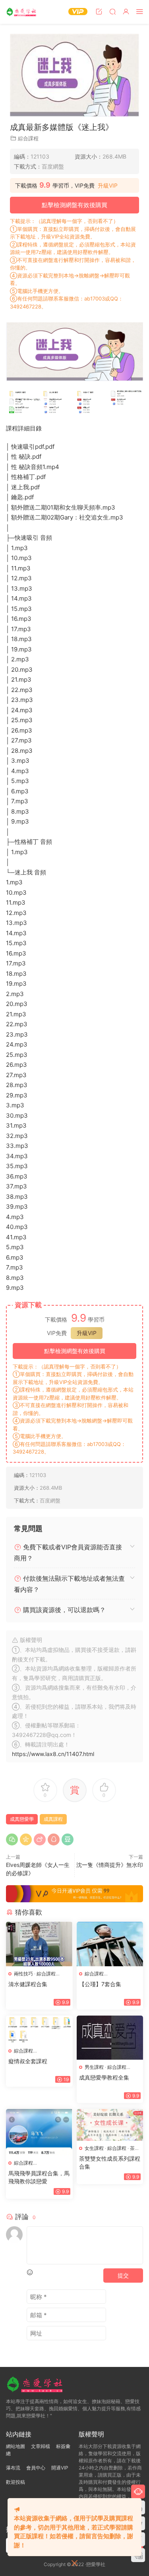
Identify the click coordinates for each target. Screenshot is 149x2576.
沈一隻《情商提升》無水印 (110, 1865)
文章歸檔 (41, 2446)
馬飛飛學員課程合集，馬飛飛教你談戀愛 (39, 2177)
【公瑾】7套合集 (100, 1984)
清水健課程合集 (28, 1984)
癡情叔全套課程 (28, 2061)
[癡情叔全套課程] (39, 2029)
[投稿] (99, 11)
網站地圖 (15, 2446)
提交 (123, 2275)
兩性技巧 (23, 1974)
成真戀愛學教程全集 (104, 2077)
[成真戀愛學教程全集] (110, 2038)
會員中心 (36, 2468)
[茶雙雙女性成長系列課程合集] (110, 2125)
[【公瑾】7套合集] (110, 1944)
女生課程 (94, 2148)
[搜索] (112, 11)
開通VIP (60, 2468)
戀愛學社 (22, 12)
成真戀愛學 (22, 1819)
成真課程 (53, 1819)
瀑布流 (13, 2468)
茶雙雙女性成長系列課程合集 (110, 2162)
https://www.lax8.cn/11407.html (53, 1754)
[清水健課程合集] (39, 1944)
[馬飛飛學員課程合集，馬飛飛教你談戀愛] (39, 2132)
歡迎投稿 (15, 2482)
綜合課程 (28, 138)
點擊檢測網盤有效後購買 (74, 205)
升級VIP (108, 186)
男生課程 (94, 2067)
